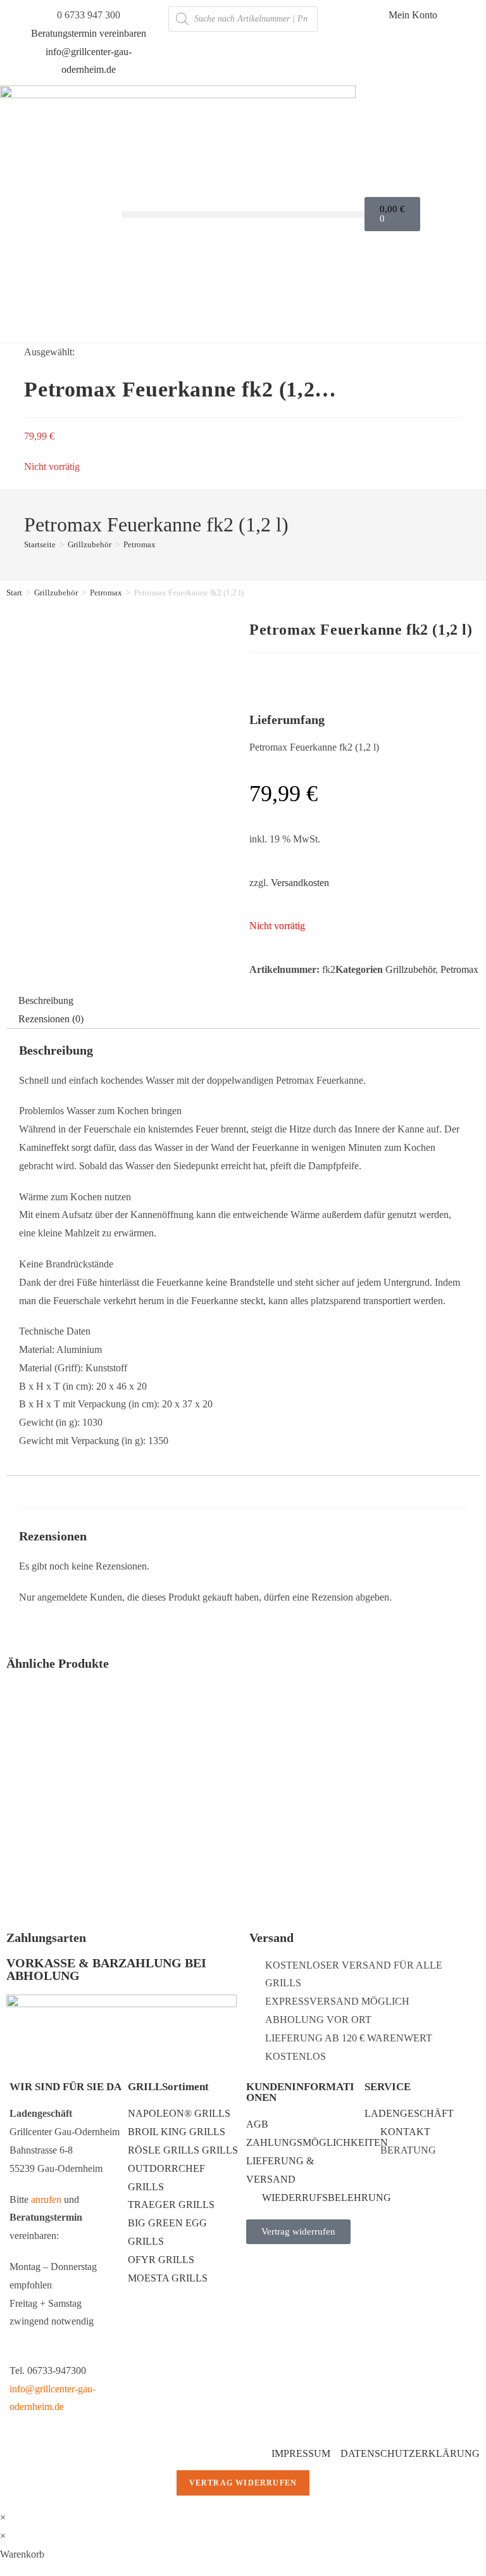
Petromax (140, 544)
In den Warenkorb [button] (69, 1846)
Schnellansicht (364, 1758)
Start (14, 593)
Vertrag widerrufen (243, 2483)
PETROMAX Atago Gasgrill (65, 1794)
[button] (243, 214)
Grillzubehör (56, 593)
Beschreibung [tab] (46, 1000)
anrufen (46, 2199)
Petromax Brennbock (209, 1794)
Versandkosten (300, 883)
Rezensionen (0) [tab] (51, 1019)
